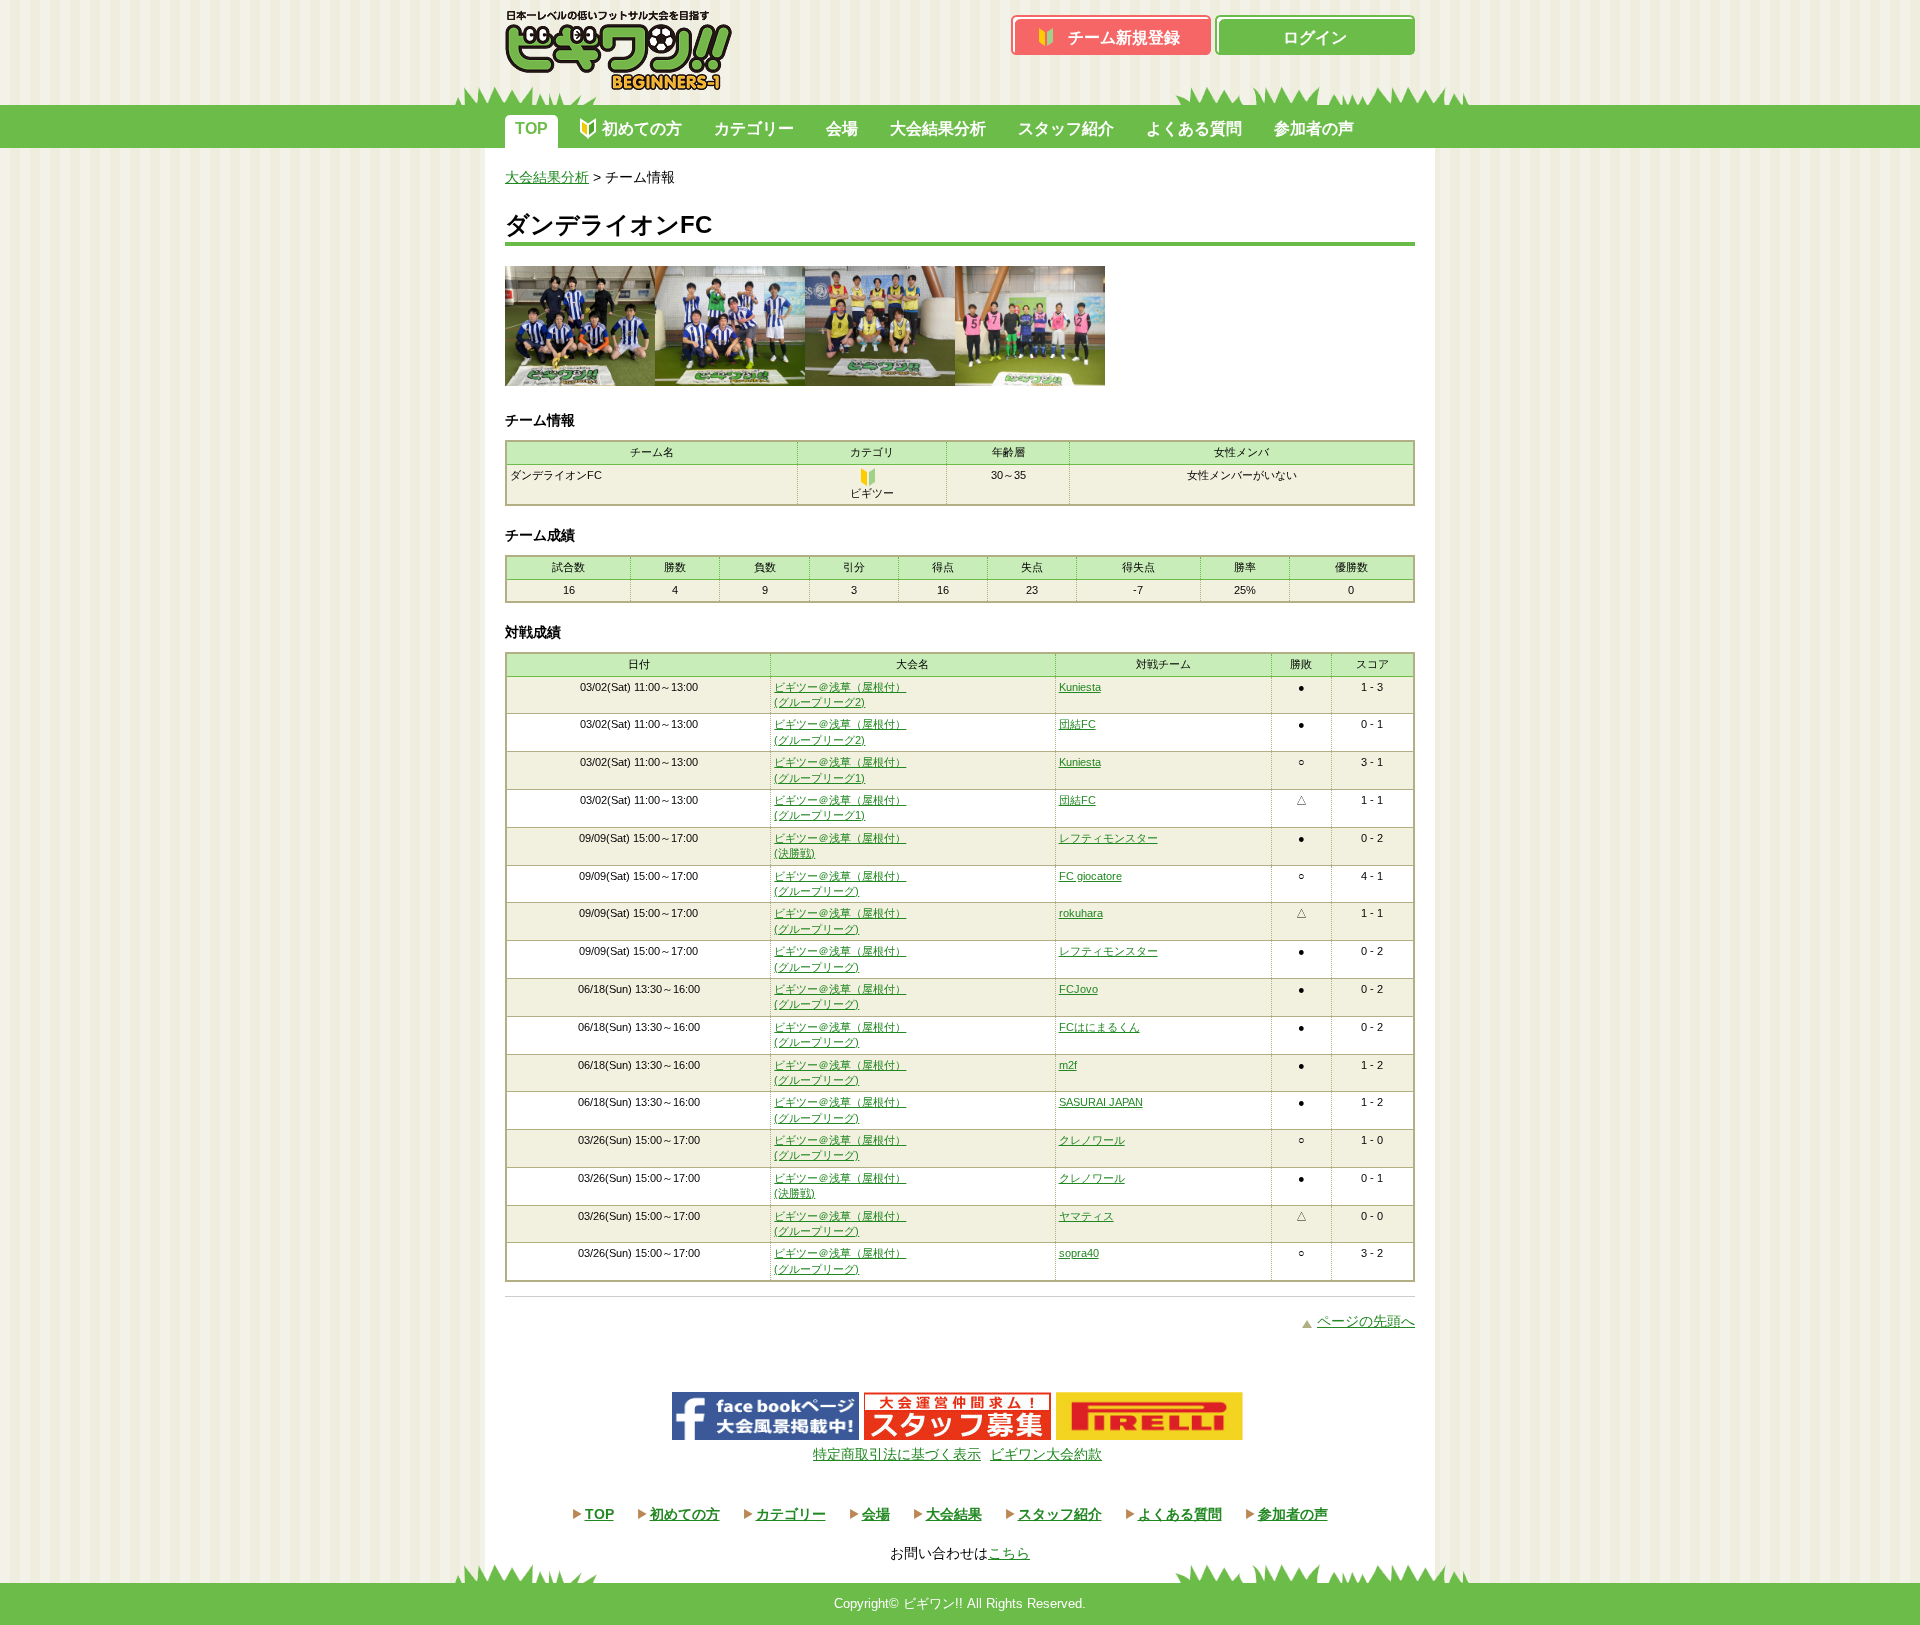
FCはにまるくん (1099, 1027)
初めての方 (642, 128)
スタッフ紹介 (1066, 128)
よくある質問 (1194, 128)
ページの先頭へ (1366, 1321)
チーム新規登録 (1124, 37)
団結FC (1077, 724)
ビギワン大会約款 (1046, 1454)
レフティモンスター (1108, 838)
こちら (1009, 1553)
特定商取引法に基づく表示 (897, 1454)
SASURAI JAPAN (1101, 1102)
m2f (1068, 1065)
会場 (842, 128)
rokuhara (1081, 913)
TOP (531, 128)
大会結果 (954, 1514)
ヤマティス (1086, 1216)
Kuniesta (1080, 687)
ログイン (1315, 37)
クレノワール (1092, 1140)
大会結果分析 (938, 128)
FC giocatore (1090, 876)
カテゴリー (754, 128)
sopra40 (1079, 1253)
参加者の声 (1314, 128)
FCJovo (1078, 989)
